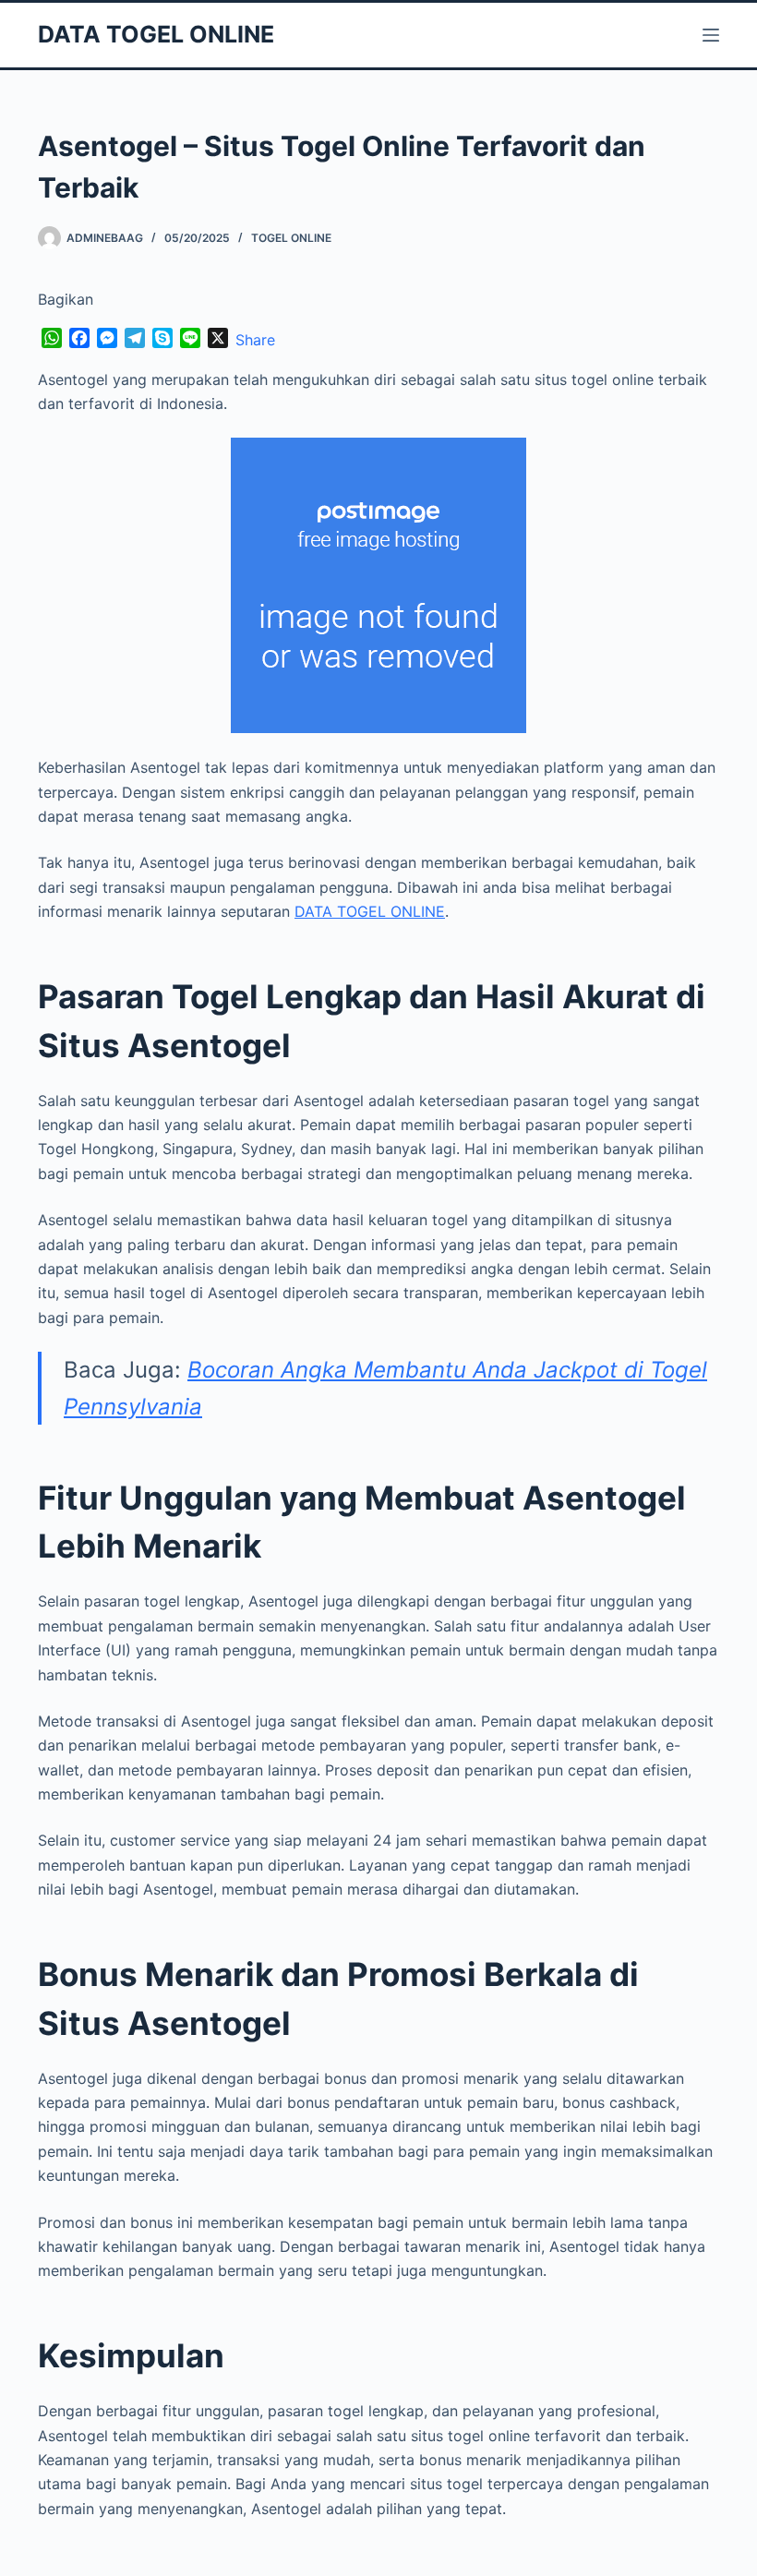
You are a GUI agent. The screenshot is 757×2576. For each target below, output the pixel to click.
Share (255, 340)
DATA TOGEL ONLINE (156, 34)
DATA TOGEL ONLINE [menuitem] (370, 911)
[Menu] (711, 35)
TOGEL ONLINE (291, 238)
